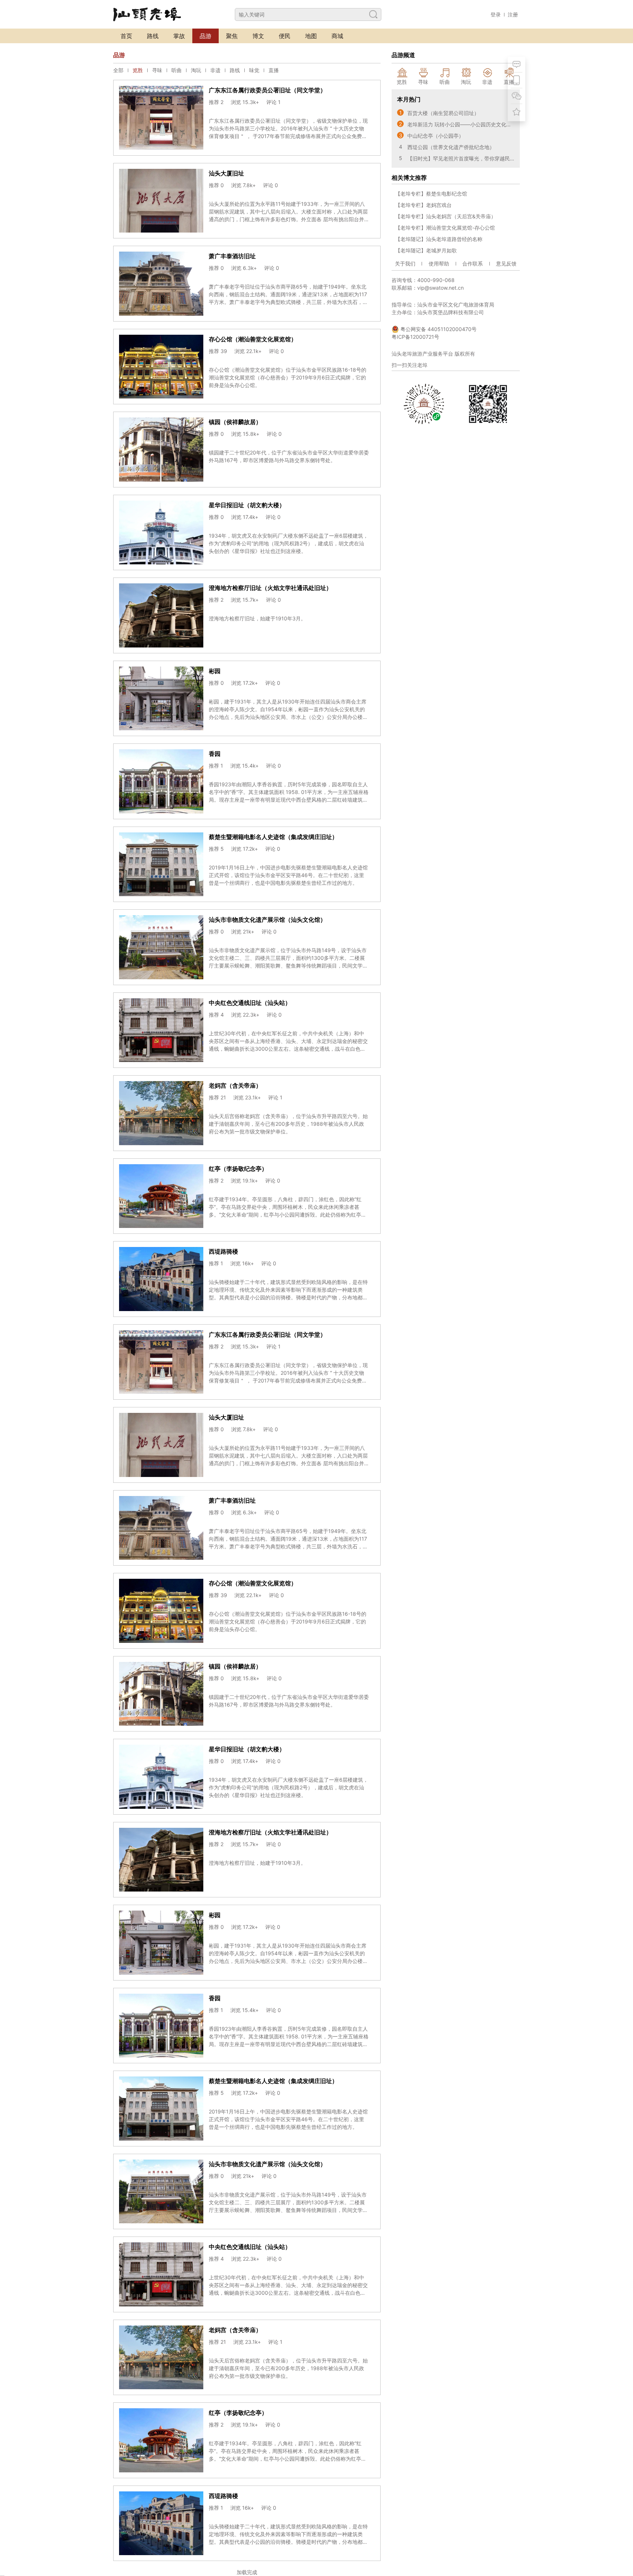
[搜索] (373, 14)
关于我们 (405, 263)
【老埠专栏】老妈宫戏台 (423, 205)
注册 (513, 14)
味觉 (254, 70)
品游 (206, 36)
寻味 (157, 70)
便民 (285, 36)
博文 (258, 36)
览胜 (138, 70)
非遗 (215, 70)
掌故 (179, 36)
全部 (118, 70)
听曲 (177, 70)
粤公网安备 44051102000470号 (438, 329)
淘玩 (196, 70)
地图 (311, 36)
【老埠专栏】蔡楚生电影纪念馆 (431, 194)
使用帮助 (439, 263)
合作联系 (473, 263)
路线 (153, 36)
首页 (126, 36)
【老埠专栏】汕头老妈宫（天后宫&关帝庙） (446, 216)
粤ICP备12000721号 (415, 337)
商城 (337, 36)
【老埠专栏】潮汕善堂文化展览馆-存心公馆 (445, 228)
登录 (496, 14)
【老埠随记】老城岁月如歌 (426, 250)
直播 (274, 70)
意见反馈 (506, 263)
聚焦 (232, 36)
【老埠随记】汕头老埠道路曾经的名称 (439, 239)
